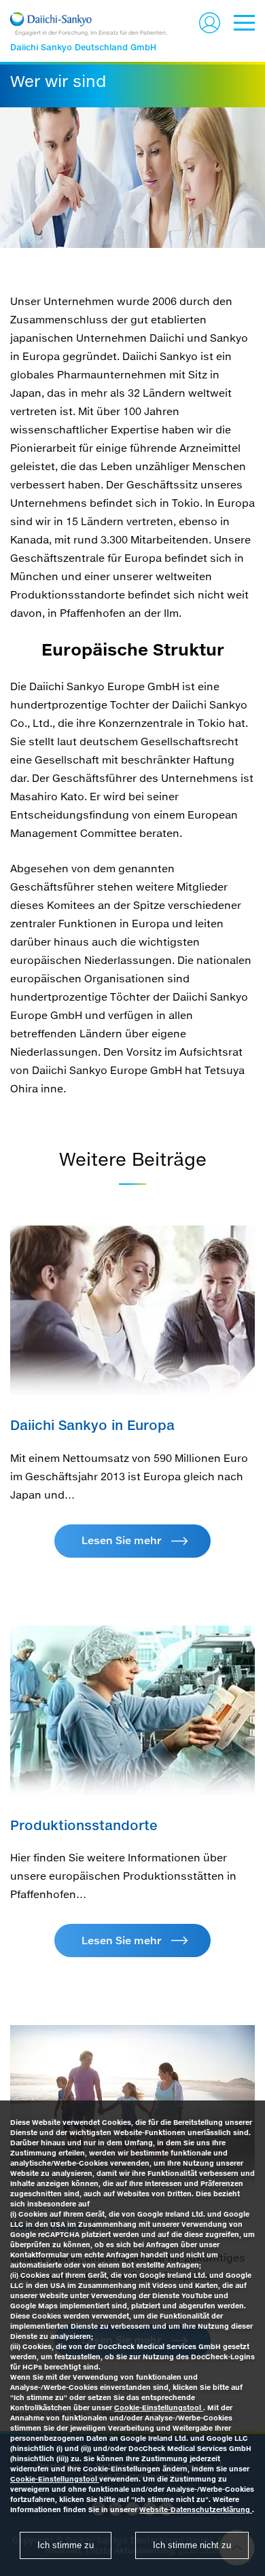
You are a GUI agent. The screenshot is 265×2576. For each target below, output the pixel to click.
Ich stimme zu (66, 2545)
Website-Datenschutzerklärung (196, 2509)
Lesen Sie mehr (121, 1540)
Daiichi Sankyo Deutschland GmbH (83, 47)
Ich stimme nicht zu (192, 2545)
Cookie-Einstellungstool (159, 2408)
